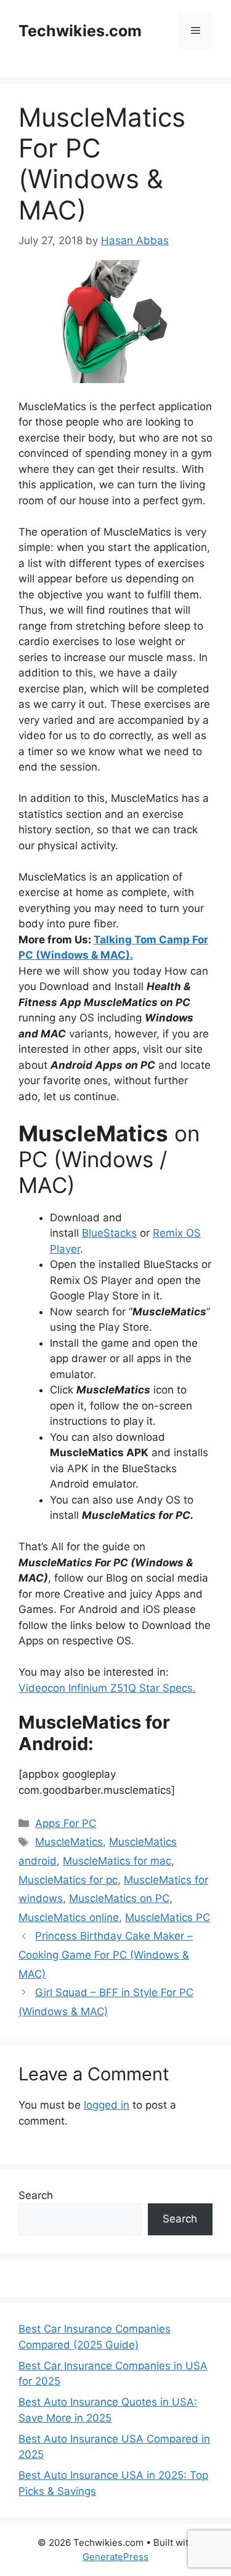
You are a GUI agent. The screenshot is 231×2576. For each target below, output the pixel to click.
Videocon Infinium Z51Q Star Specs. (107, 1688)
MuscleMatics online (69, 1917)
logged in (107, 2105)
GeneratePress (115, 2557)
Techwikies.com (80, 31)
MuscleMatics (69, 1842)
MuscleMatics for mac (117, 1861)
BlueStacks (109, 1233)
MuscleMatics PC (168, 1917)
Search (36, 2195)
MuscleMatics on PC (119, 1898)
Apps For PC (66, 1823)
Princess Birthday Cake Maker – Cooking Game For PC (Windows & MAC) (106, 1955)
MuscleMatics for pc (68, 1880)
